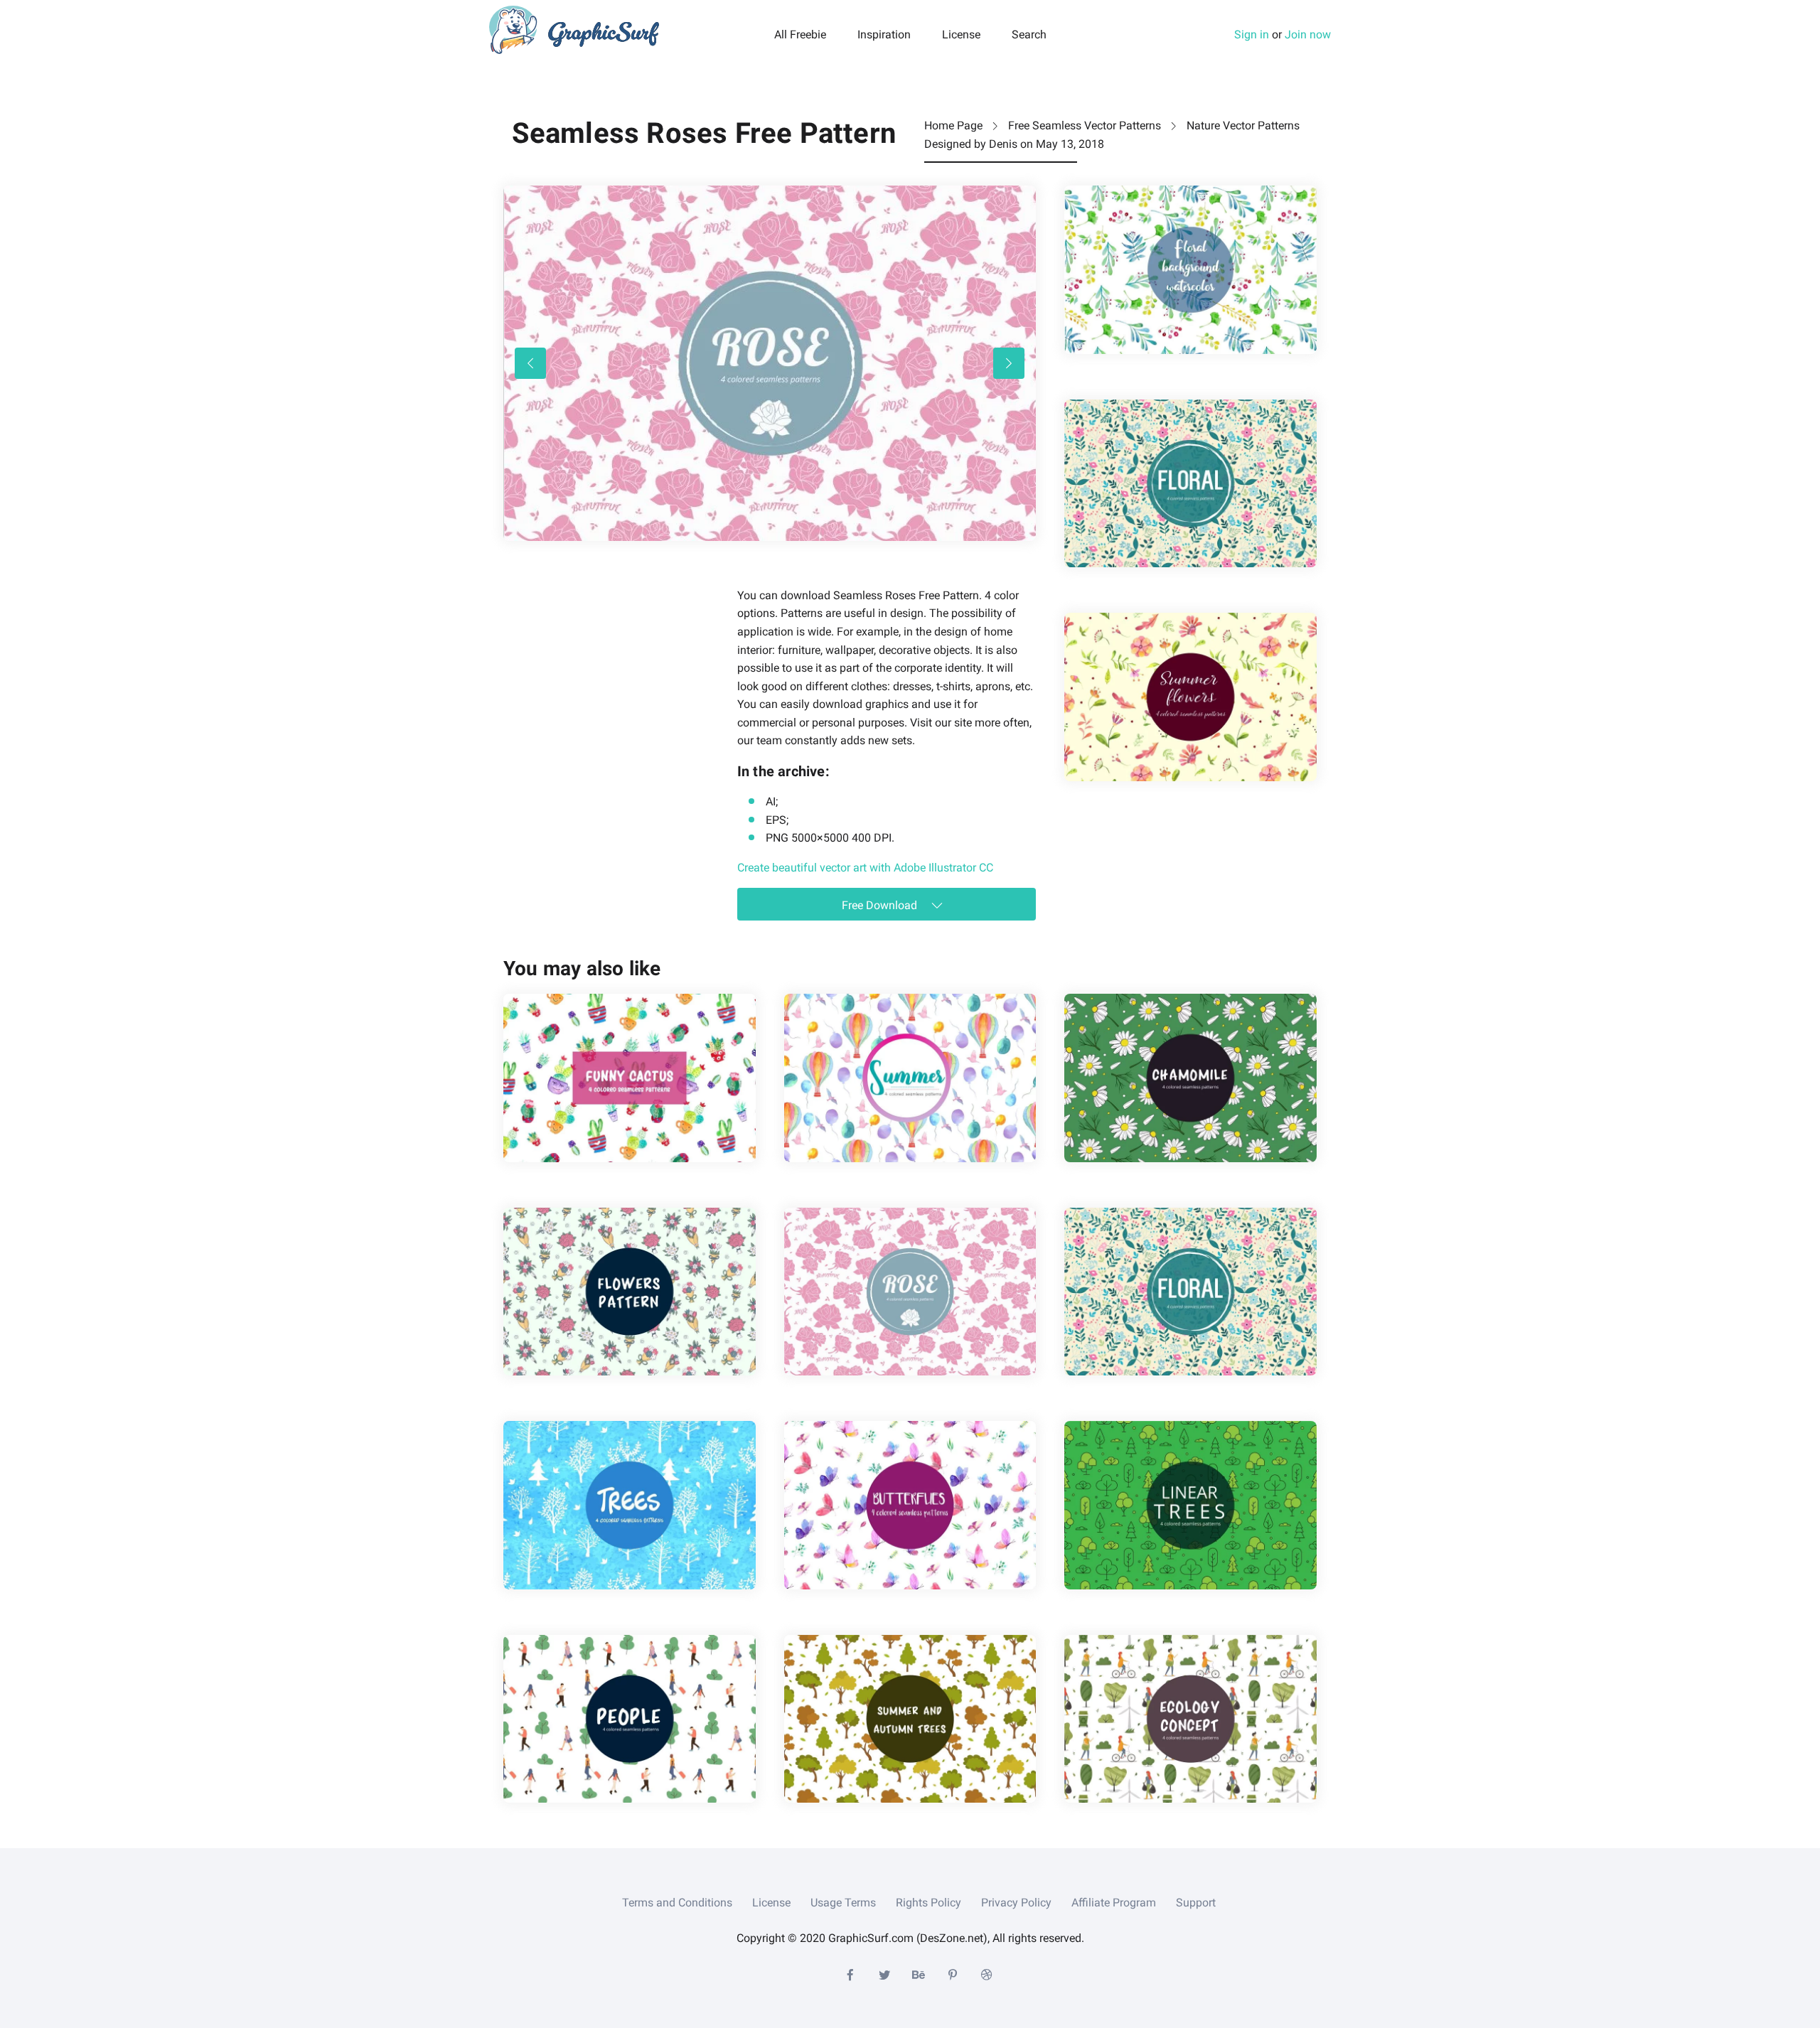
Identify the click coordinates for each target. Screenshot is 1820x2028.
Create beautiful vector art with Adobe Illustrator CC (865, 868)
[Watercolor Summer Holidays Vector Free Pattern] (910, 1078)
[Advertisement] (610, 675)
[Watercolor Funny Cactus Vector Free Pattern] (630, 1078)
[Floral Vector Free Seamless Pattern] (1190, 483)
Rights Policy (928, 1903)
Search (1029, 35)
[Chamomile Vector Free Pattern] (1190, 1078)
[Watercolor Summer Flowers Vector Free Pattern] (1190, 697)
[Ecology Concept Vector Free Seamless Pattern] (1190, 1719)
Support (1196, 1903)
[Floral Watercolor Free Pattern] (1190, 269)
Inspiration (884, 35)
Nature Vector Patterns (1243, 125)
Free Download (881, 905)
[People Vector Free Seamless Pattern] (630, 1719)
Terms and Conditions (677, 1903)
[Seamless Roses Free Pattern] (910, 1292)
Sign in (1252, 34)
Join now (1308, 34)
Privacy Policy (1016, 1903)
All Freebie (800, 35)
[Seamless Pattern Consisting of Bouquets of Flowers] (630, 1292)
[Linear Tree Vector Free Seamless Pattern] (1190, 1505)
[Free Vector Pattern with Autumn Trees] (910, 1719)
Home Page (953, 125)
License (961, 35)
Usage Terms (843, 1903)
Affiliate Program (1114, 1903)
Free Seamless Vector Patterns (1085, 125)
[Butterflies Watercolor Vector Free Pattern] (910, 1505)
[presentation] (530, 363)
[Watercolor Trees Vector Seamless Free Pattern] (630, 1505)
